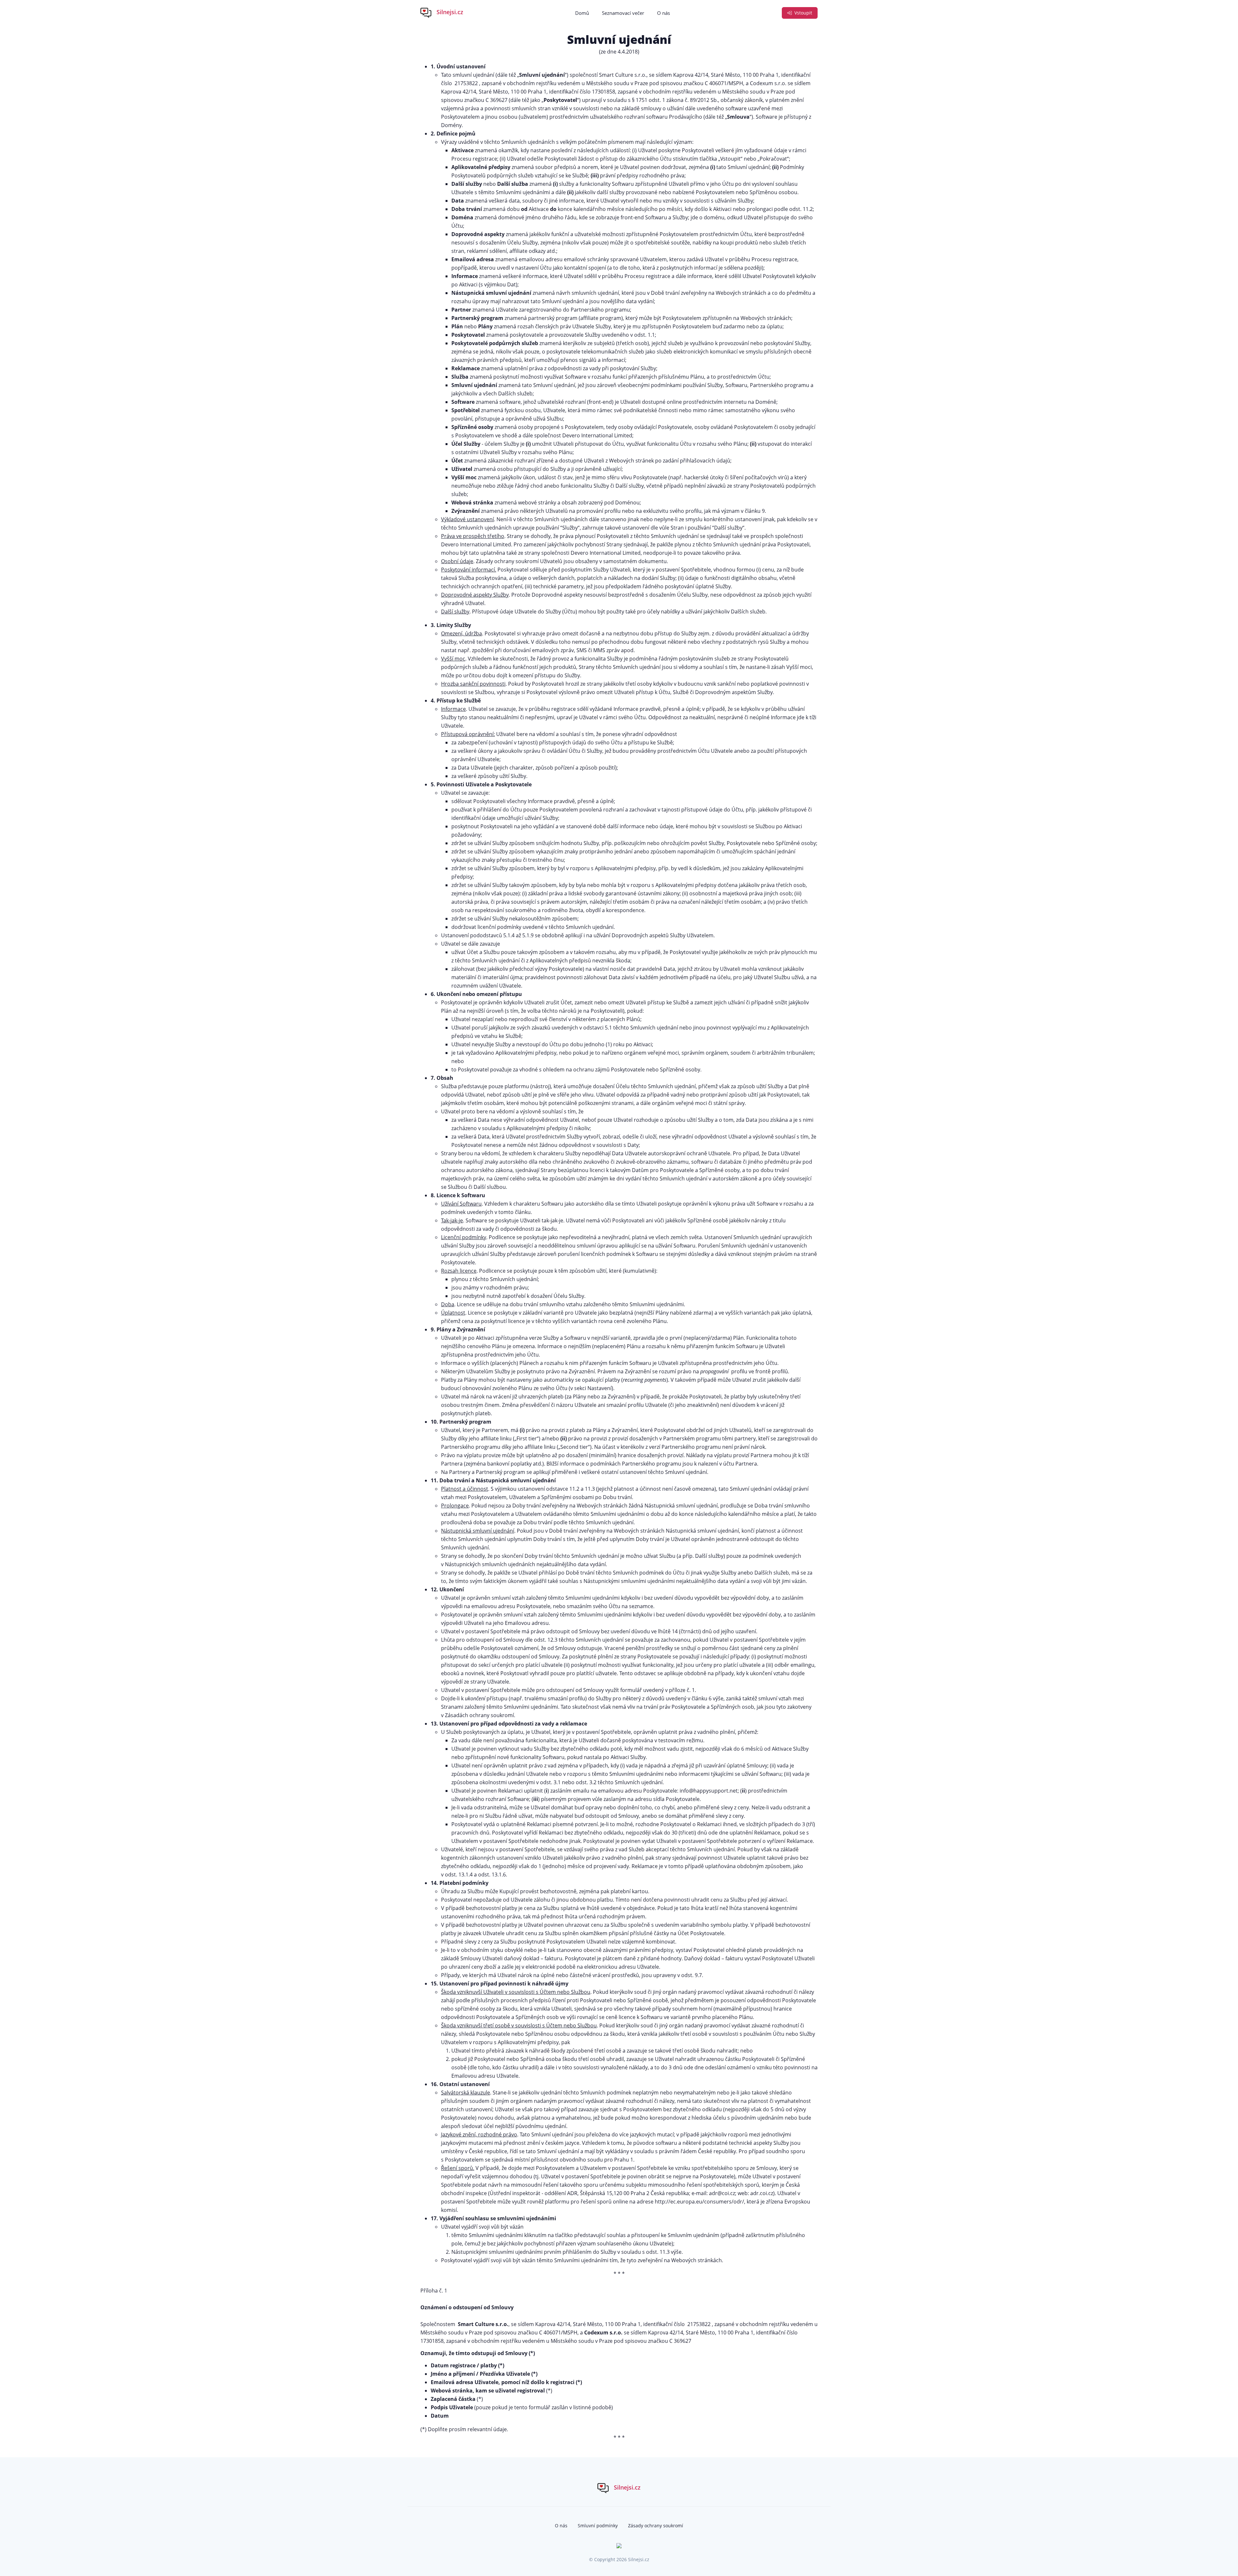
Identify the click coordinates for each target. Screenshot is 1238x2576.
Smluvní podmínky (598, 2526)
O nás (663, 13)
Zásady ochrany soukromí (656, 2526)
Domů (582, 13)
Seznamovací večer (623, 13)
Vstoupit (803, 13)
